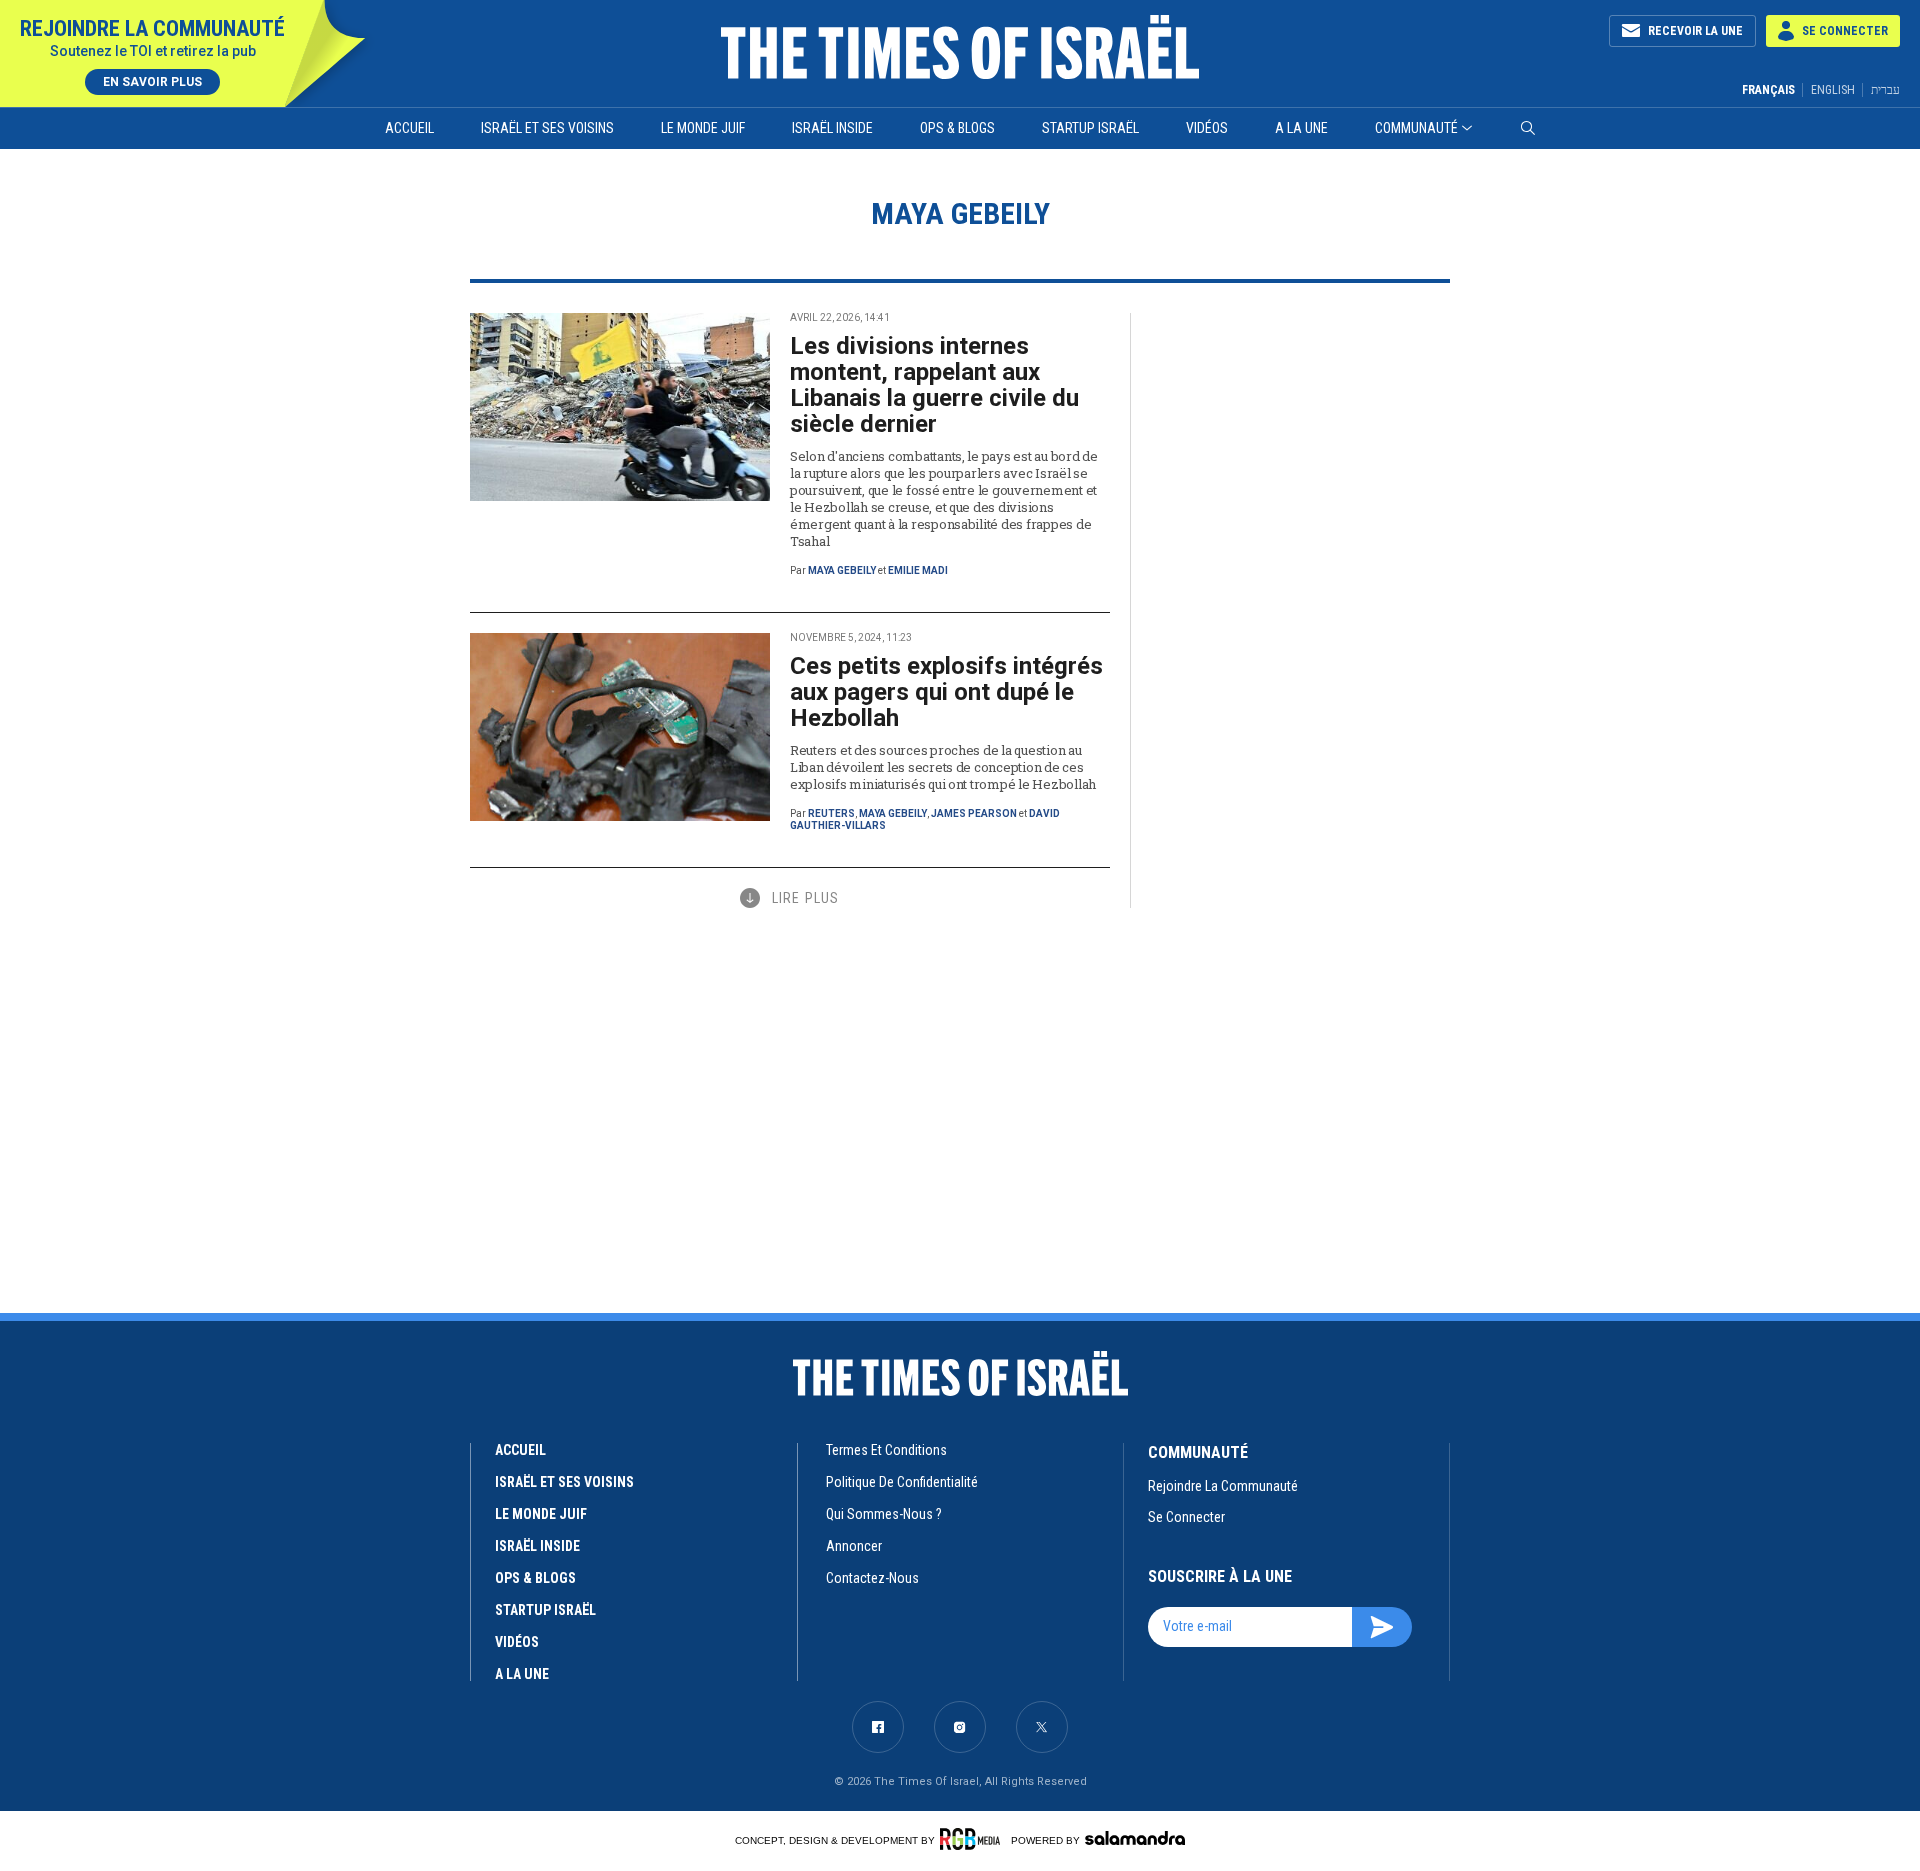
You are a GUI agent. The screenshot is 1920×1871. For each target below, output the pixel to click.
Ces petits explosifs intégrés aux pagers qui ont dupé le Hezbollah (946, 692)
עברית (1885, 89)
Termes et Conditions (886, 1450)
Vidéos (1207, 128)
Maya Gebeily (842, 570)
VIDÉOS (517, 1642)
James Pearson (974, 813)
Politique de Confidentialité (902, 1482)
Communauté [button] (1416, 128)
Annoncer (854, 1546)
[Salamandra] (1135, 1838)
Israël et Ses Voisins (547, 128)
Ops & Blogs (957, 128)
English (1833, 90)
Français (1768, 90)
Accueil (409, 128)
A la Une (1301, 128)
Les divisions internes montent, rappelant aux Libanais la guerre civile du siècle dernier (934, 385)
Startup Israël (1090, 128)
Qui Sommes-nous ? (884, 1514)
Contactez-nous (872, 1578)
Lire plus (805, 898)
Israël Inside (832, 128)
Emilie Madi (918, 570)
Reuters (831, 813)
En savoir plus (152, 82)
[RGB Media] (973, 1839)
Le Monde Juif (703, 128)
